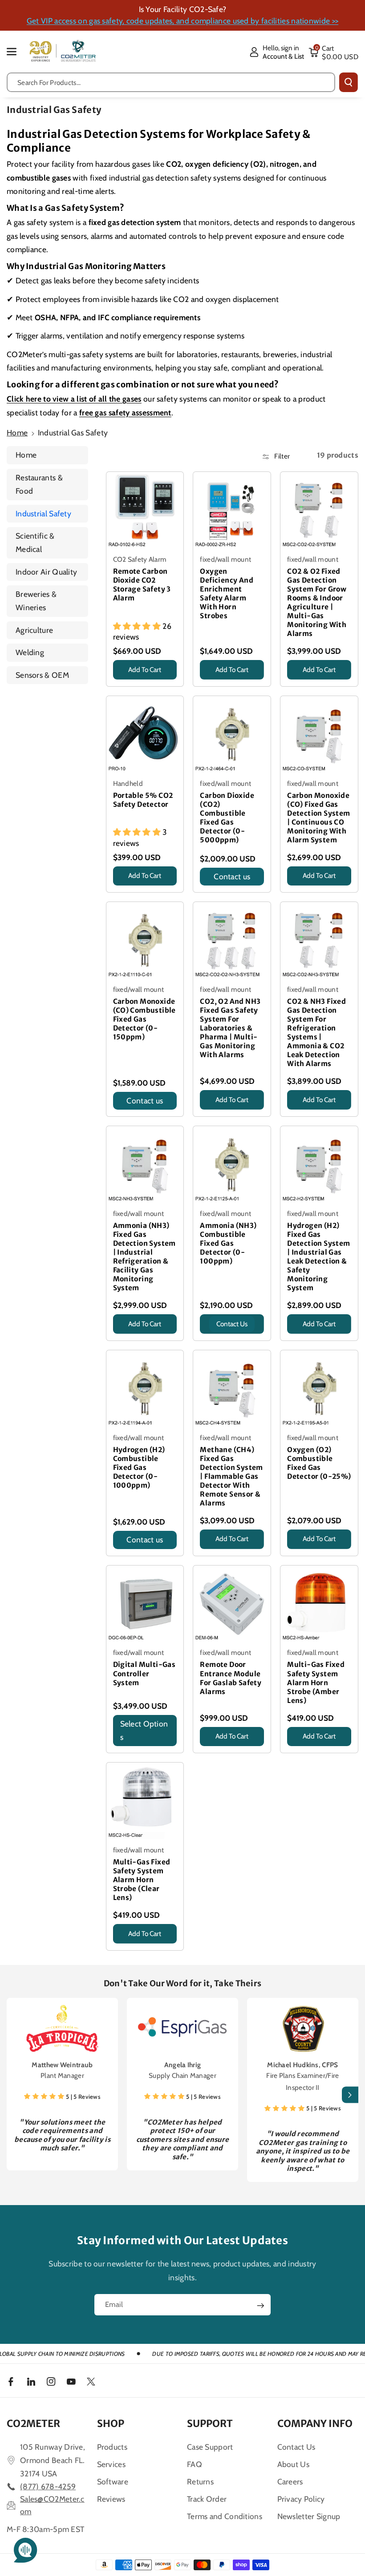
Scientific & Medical (35, 542)
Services (111, 2464)
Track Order (207, 2499)
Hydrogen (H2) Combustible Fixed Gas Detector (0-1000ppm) (139, 1467)
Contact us (232, 876)
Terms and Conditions (225, 2516)
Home (17, 433)
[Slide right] (350, 2095)
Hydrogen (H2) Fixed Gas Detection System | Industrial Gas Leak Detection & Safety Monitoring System (318, 1257)
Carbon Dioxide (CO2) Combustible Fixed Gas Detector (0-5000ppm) (227, 818)
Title (122, 682)
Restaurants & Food (39, 484)
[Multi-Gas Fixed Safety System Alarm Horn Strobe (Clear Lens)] (145, 1801)
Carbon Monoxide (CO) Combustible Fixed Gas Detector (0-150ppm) (144, 1019)
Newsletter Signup (309, 2516)
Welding (30, 652)
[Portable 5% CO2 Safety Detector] (145, 735)
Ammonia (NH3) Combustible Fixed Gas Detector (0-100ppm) (228, 1243)
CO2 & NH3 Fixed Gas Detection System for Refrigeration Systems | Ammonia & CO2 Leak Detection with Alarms (316, 1032)
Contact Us (296, 2447)
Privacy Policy (301, 2499)
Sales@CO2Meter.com (52, 2505)
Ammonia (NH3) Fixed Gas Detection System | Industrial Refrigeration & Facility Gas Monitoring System (144, 1257)
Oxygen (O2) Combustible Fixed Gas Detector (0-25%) (319, 1463)
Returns (200, 2481)
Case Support (210, 2447)
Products (112, 2447)
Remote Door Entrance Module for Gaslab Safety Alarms (231, 1678)
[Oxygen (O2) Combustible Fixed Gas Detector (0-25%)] (319, 1389)
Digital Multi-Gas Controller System (144, 1673)
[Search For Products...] (349, 82)
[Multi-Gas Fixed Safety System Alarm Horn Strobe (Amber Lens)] (319, 1604)
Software (113, 2481)
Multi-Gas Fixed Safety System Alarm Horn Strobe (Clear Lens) (142, 1880)
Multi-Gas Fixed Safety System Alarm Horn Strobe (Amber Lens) (316, 1682)
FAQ (195, 2464)
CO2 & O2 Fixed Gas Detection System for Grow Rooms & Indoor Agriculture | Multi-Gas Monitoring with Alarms (317, 602)
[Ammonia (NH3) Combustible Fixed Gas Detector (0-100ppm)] (232, 1165)
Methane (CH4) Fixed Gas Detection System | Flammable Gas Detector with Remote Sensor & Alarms (231, 1476)
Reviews (111, 2499)
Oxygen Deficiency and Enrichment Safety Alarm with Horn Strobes (227, 594)
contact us (232, 1324)
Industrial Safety (43, 513)
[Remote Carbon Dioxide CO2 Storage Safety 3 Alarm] (145, 511)
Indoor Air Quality (46, 572)
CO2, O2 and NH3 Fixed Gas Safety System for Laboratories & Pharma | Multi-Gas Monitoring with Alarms (230, 1028)
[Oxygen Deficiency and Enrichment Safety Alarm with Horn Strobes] (232, 511)
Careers (290, 2481)
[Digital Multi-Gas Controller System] (145, 1604)
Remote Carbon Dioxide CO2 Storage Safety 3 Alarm (142, 585)
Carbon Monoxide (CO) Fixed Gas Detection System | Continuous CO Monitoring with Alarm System (318, 818)
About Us (293, 2464)
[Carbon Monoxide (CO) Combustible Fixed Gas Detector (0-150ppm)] (145, 941)
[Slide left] (15, 2095)
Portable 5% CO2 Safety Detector (143, 800)
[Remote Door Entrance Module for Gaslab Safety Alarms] (232, 1604)
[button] (16, 51)
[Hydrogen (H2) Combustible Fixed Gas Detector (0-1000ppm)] (145, 1389)
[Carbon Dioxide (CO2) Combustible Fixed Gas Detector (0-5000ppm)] (232, 735)
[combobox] (171, 82)
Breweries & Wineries (36, 601)
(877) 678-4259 (48, 2486)
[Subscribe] (260, 2306)
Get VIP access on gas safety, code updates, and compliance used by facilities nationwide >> (182, 21)
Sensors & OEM (42, 675)
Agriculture (34, 630)
